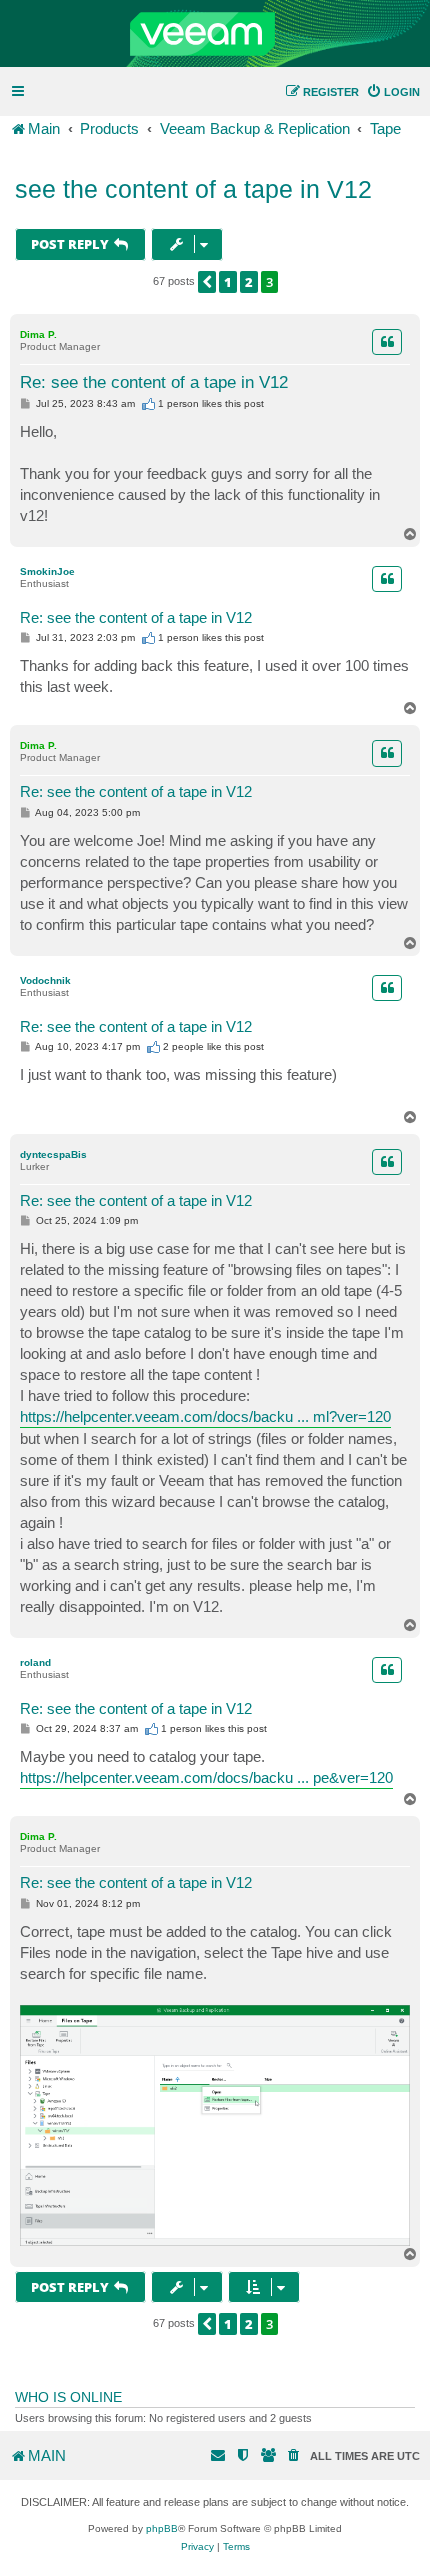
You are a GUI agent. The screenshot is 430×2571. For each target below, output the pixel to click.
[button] (207, 282)
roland (35, 1662)
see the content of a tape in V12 (193, 189)
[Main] (215, 34)
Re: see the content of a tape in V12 (154, 382)
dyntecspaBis (53, 1154)
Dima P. (38, 334)
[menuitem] (393, 92)
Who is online (68, 2397)
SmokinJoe (47, 571)
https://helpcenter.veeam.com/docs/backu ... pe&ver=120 (206, 1777)
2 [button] (249, 282)
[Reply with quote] (387, 342)
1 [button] (228, 282)
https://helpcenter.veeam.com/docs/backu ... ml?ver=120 (205, 1416)
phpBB (162, 2528)
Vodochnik (45, 980)
